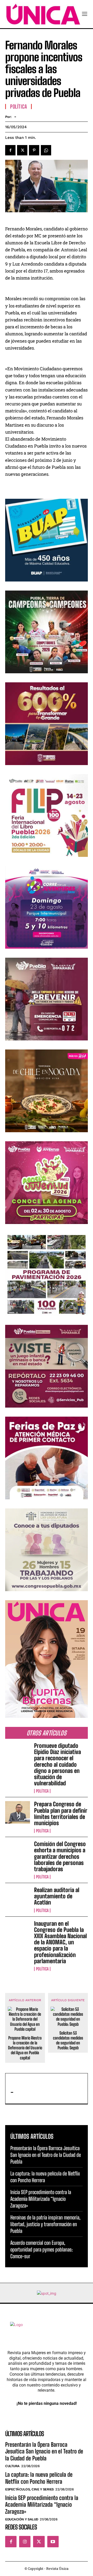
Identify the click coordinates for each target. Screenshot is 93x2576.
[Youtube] (53, 2542)
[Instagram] (25, 2542)
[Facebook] (10, 150)
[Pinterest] (34, 150)
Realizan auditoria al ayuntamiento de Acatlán (57, 1896)
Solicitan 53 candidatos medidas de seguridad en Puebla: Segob (68, 2040)
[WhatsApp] (46, 150)
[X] (22, 150)
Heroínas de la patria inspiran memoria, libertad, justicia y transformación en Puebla (45, 2224)
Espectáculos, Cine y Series (29, 2489)
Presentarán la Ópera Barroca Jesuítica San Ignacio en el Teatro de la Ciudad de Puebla (46, 2155)
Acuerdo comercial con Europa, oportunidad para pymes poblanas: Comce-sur (42, 2249)
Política (42, 1791)
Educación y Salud (22, 2519)
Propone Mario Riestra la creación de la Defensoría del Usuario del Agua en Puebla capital (25, 2048)
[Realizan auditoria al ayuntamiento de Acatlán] (18, 1898)
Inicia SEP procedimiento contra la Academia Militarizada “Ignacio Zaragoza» (41, 2199)
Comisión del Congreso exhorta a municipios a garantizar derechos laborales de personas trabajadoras (60, 1856)
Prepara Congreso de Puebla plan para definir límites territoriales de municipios (61, 1814)
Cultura (12, 2466)
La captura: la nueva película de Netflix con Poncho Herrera (39, 2478)
